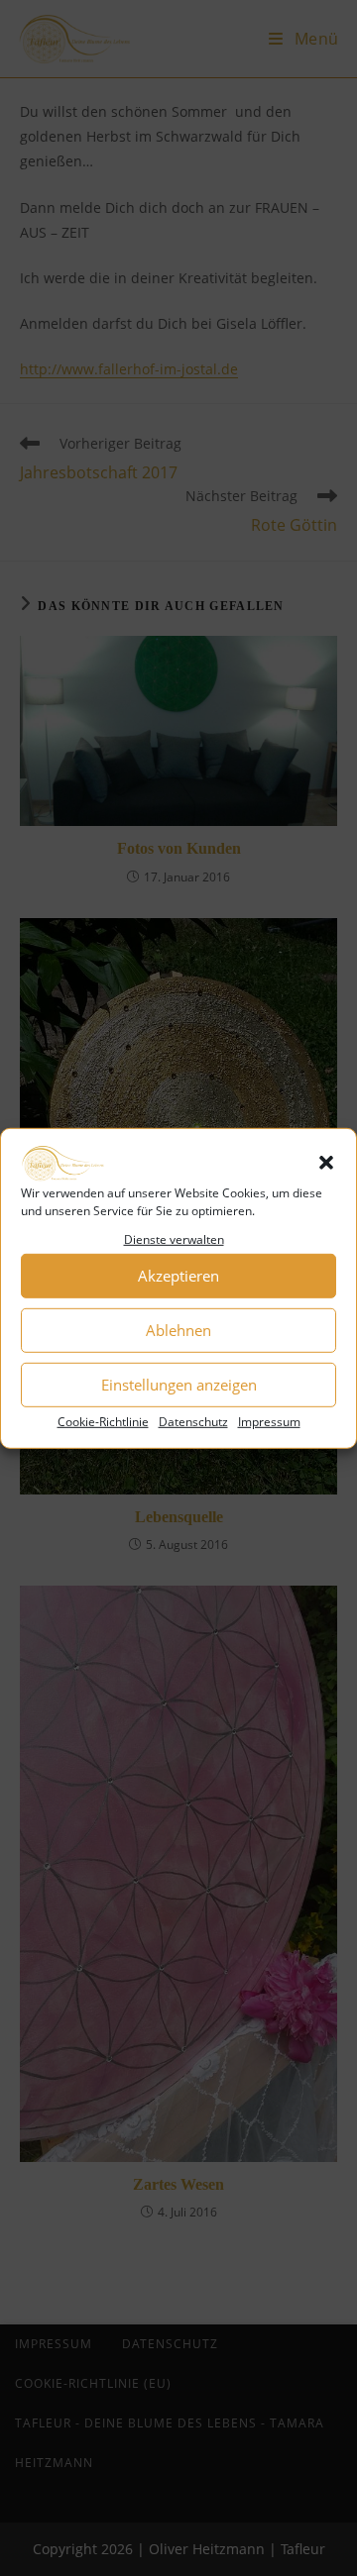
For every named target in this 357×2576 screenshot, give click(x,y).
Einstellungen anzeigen (179, 1385)
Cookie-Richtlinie (103, 1421)
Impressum (269, 1421)
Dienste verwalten (174, 1239)
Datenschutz (193, 1421)
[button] (326, 1163)
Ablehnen (178, 1330)
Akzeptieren (178, 1276)
